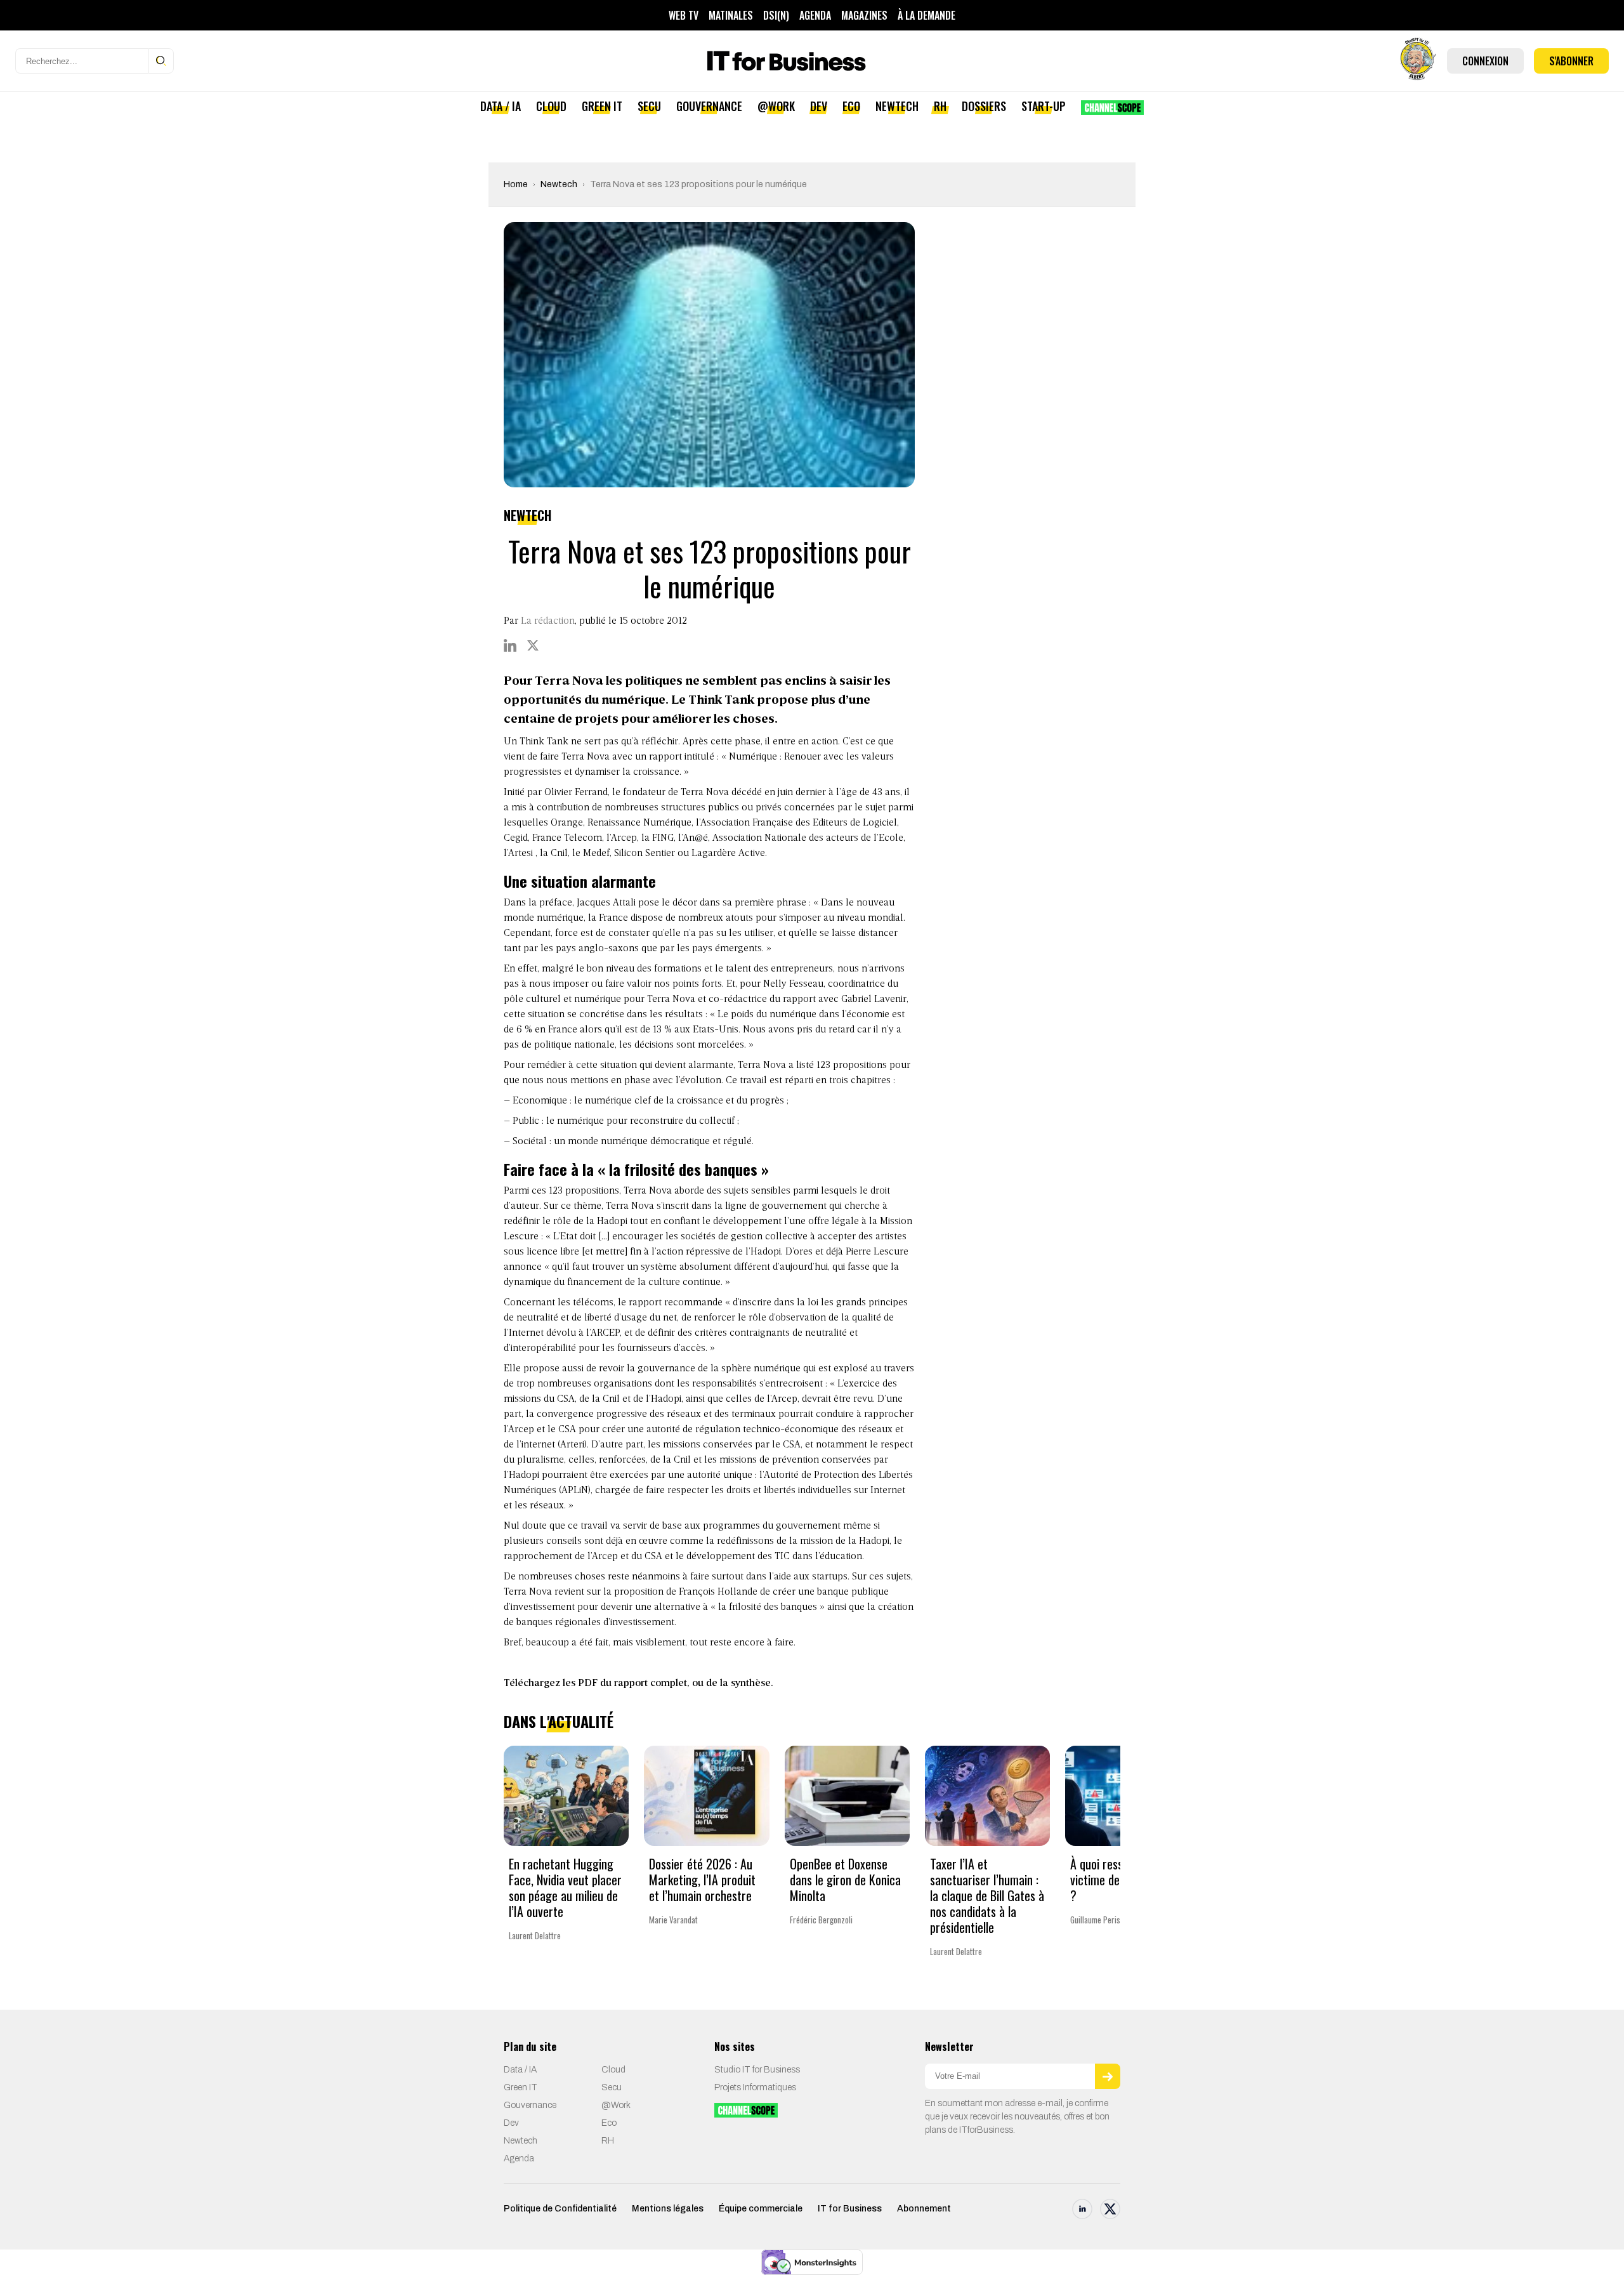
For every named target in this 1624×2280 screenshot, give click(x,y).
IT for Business (850, 2209)
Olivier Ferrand (576, 793)
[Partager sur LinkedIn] (510, 645)
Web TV (684, 15)
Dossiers (984, 106)
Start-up (1044, 106)
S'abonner (1571, 61)
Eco (851, 106)
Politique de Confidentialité (560, 2209)
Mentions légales (668, 2209)
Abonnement (924, 2209)
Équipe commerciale (761, 2209)
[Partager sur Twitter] (533, 645)
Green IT (602, 106)
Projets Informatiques (755, 2087)
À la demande (927, 15)
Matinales (731, 15)
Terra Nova (586, 757)
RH (940, 106)
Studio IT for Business (757, 2070)
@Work (776, 106)
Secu (649, 106)
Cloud (551, 106)
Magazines (864, 15)
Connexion (1485, 61)
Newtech (897, 106)
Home (516, 184)
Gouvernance (709, 106)
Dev (819, 106)
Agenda (815, 15)
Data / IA (501, 106)
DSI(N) (776, 15)
